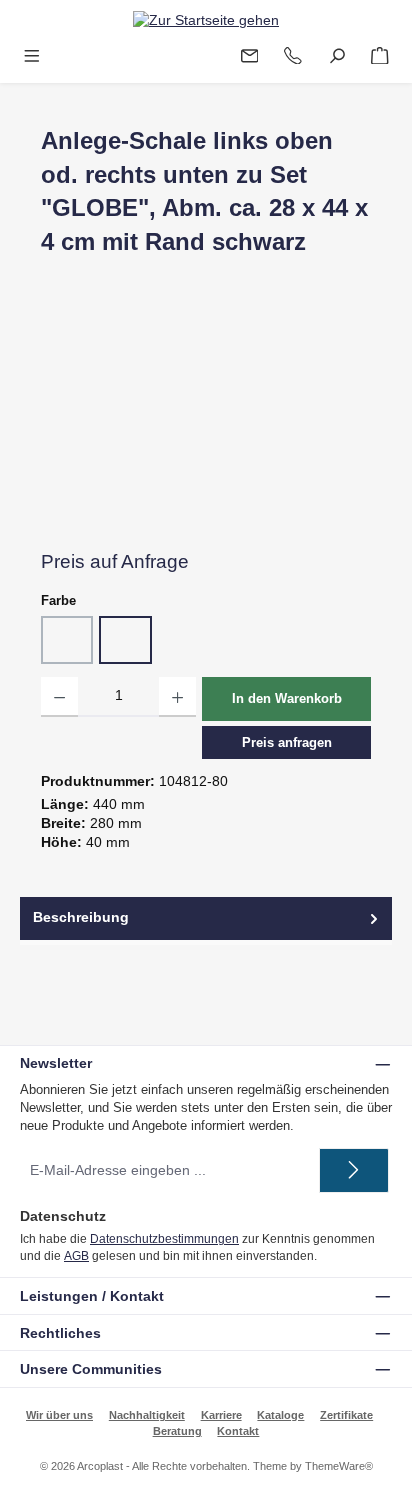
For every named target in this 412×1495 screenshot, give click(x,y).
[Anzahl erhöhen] (177, 697)
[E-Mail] (250, 56)
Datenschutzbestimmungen (164, 1239)
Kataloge (280, 1415)
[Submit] (354, 1170)
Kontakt (238, 1431)
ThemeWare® (339, 1466)
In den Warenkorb (287, 698)
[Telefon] (293, 56)
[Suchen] (337, 56)
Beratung (177, 1431)
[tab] (206, 918)
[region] (206, 423)
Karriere (221, 1415)
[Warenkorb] (380, 56)
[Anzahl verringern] (59, 697)
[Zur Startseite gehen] (206, 20)
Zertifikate (346, 1415)
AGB (76, 1256)
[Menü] (32, 56)
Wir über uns (59, 1415)
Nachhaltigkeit (147, 1415)
